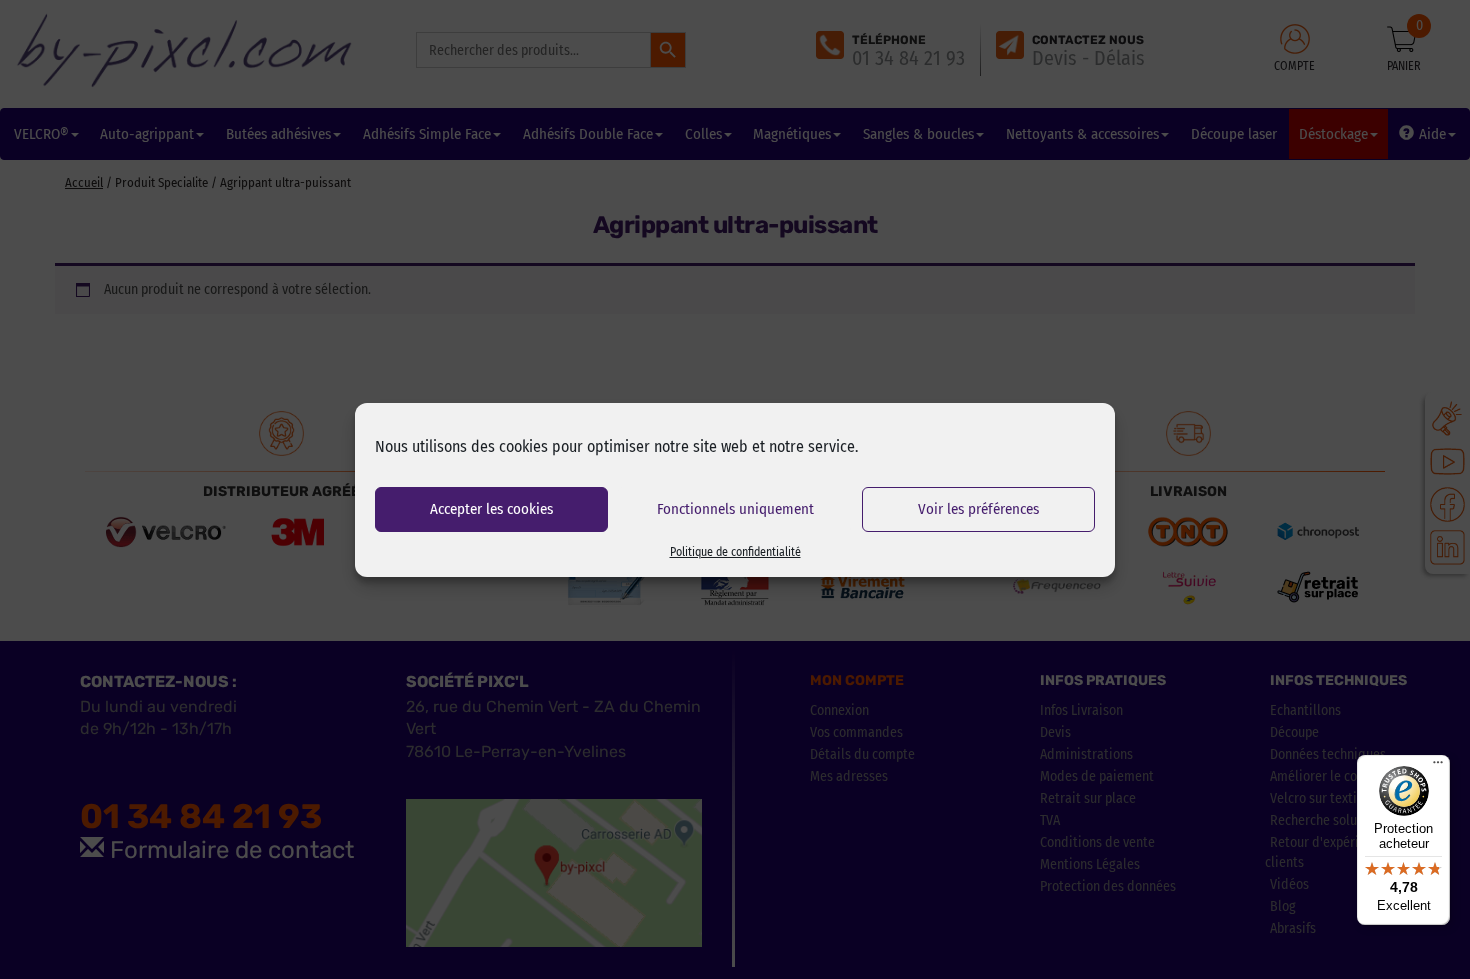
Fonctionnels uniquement (735, 509)
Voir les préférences (978, 509)
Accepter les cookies (491, 509)
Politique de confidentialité (735, 552)
